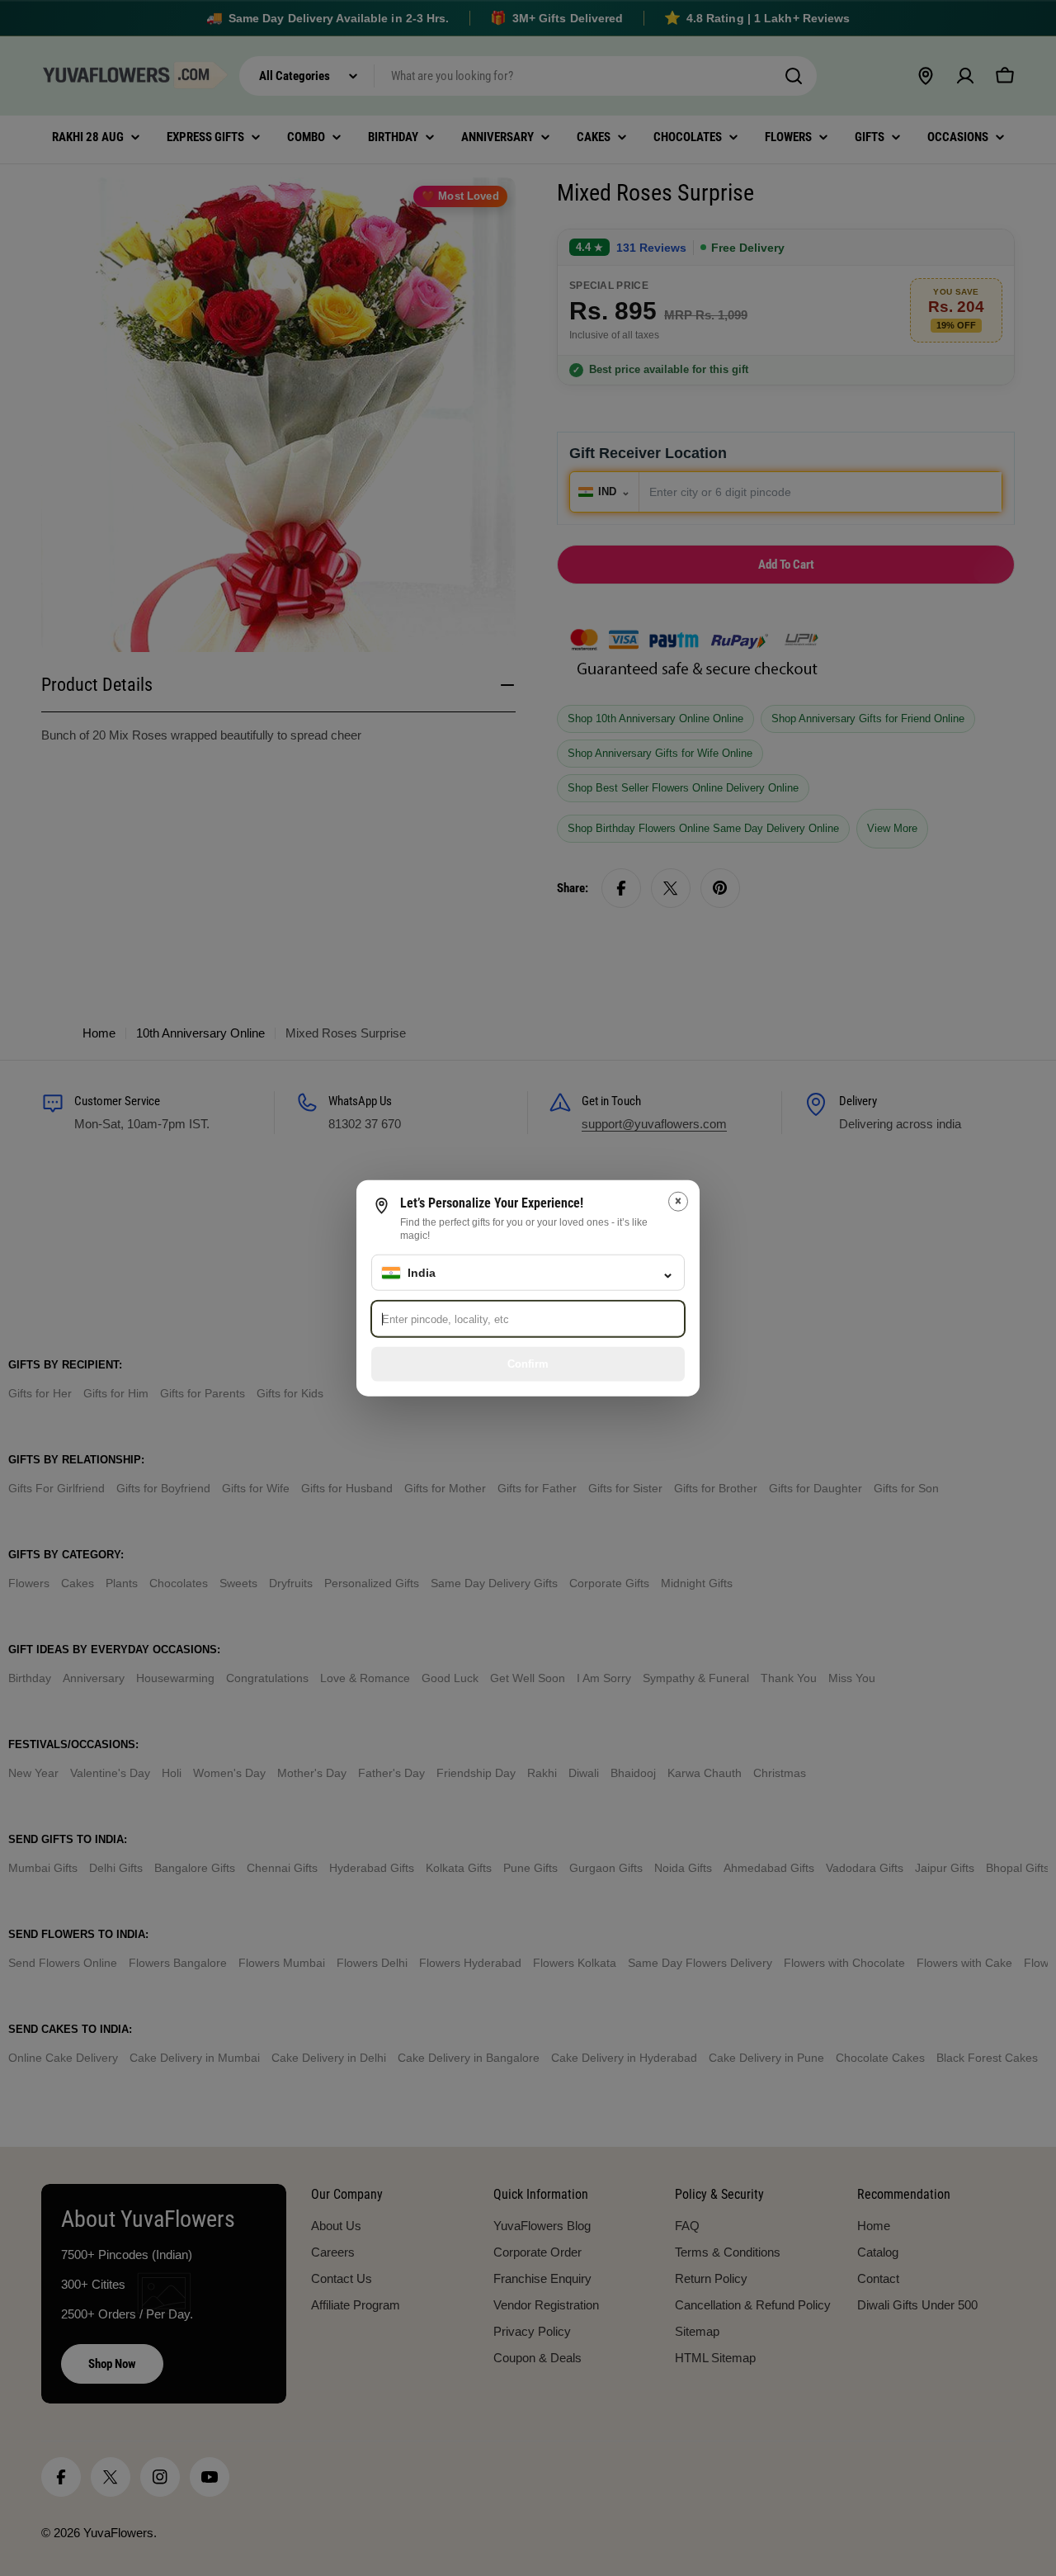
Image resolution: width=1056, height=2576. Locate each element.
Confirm (528, 1363)
